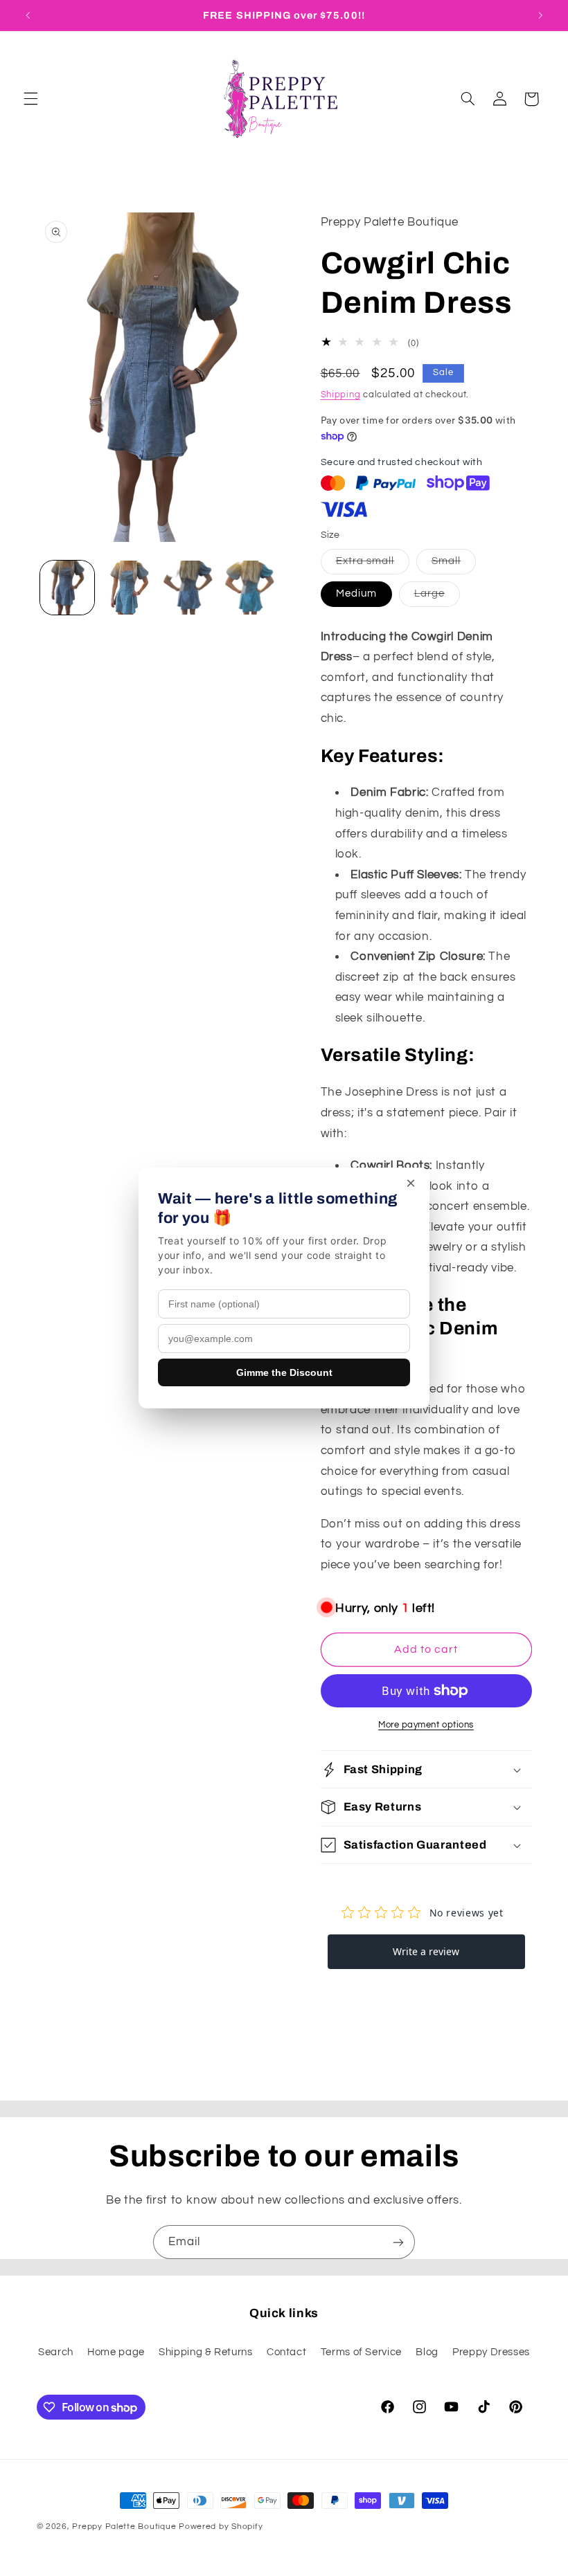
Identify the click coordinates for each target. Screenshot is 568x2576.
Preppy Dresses (491, 2352)
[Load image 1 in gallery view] (67, 588)
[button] (30, 99)
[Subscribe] (398, 2242)
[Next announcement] (540, 15)
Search (56, 2352)
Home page (116, 2352)
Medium (356, 593)
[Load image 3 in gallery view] (190, 588)
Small (454, 565)
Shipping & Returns (205, 2352)
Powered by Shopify (221, 2527)
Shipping (341, 395)
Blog (427, 2352)
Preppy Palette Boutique (124, 2527)
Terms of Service (361, 2352)
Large (437, 597)
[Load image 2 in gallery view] (129, 588)
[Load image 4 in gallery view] (251, 588)
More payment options (426, 1725)
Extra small (373, 565)
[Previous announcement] (28, 15)
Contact (286, 2352)
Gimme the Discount (284, 1372)
